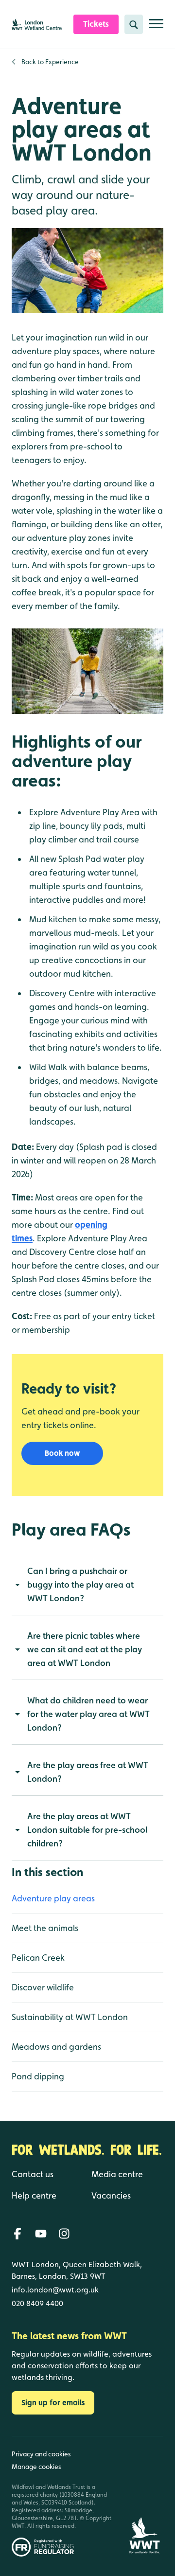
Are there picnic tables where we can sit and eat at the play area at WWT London (85, 1649)
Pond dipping (38, 2076)
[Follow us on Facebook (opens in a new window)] (17, 2234)
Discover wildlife (43, 1987)
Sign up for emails (53, 2403)
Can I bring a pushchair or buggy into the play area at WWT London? (80, 1584)
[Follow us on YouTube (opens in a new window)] (41, 2234)
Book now (62, 1453)
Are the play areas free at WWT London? (88, 1772)
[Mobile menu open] (156, 27)
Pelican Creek (38, 1958)
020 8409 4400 (37, 2303)
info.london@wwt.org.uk (55, 2290)
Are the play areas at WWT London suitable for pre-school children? (87, 1830)
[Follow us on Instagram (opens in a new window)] (64, 2234)
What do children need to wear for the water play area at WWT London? (88, 1714)
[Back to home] (144, 2496)
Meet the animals (45, 1928)
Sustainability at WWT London (70, 2017)
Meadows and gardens (56, 2047)
